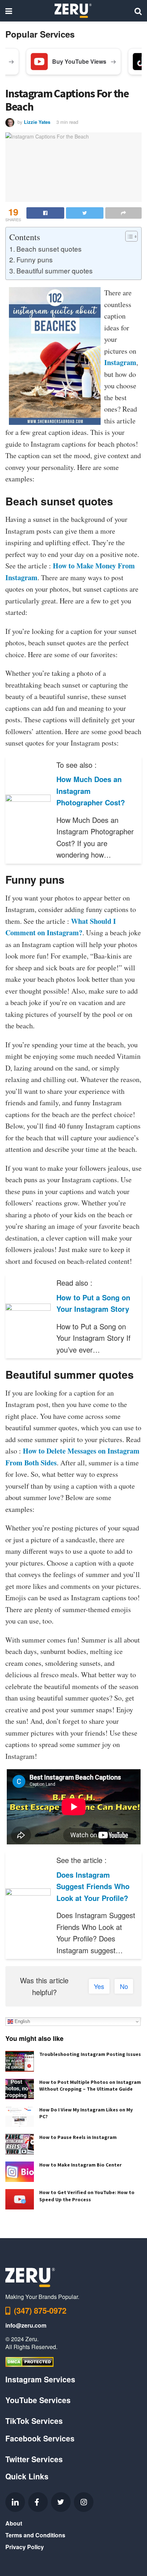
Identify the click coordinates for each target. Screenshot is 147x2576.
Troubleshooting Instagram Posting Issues (90, 2054)
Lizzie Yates (37, 122)
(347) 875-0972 (40, 2310)
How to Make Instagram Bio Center (80, 2165)
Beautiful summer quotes (55, 270)
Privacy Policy (25, 2547)
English (22, 2021)
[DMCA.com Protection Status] (29, 2361)
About (14, 2523)
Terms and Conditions (35, 2535)
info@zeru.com (26, 2325)
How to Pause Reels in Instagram (78, 2137)
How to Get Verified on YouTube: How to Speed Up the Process (87, 2196)
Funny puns (35, 259)
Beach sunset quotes (49, 249)
